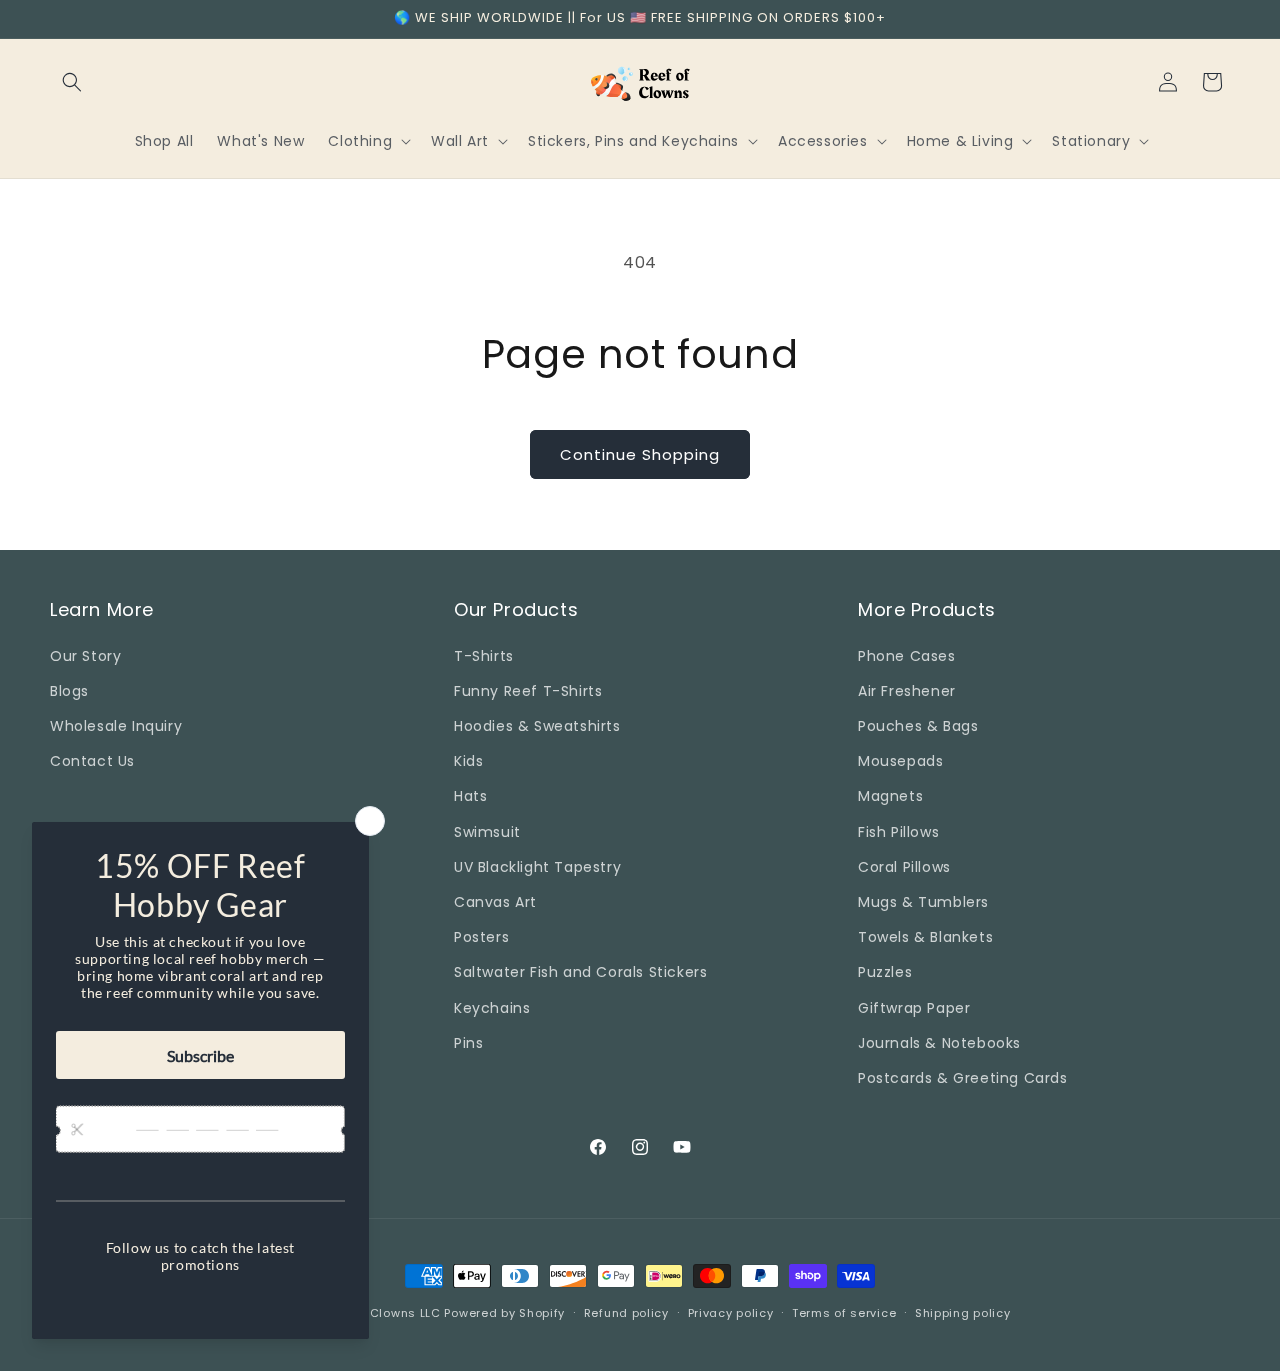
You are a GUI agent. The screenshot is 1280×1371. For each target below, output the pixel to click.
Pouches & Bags (918, 726)
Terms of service (844, 1312)
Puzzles (885, 972)
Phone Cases (907, 655)
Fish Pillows (898, 831)
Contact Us (92, 761)
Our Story (85, 655)
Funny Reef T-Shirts (528, 690)
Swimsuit (487, 831)
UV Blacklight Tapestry (537, 866)
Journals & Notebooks (939, 1042)
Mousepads (900, 761)
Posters (481, 937)
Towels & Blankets (925, 937)
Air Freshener (907, 690)
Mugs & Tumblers (923, 901)
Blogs (69, 690)
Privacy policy (731, 1312)
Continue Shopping (640, 454)
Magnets (890, 796)
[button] (72, 82)
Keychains (492, 1007)
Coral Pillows (904, 866)
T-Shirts (484, 655)
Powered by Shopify (504, 1313)
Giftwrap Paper (914, 1007)
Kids (468, 761)
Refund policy (626, 1312)
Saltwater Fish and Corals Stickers (580, 972)
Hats (470, 796)
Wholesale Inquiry (116, 726)
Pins (468, 1042)
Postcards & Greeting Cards (963, 1077)
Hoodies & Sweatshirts (537, 726)
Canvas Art (495, 901)
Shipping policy (963, 1312)
